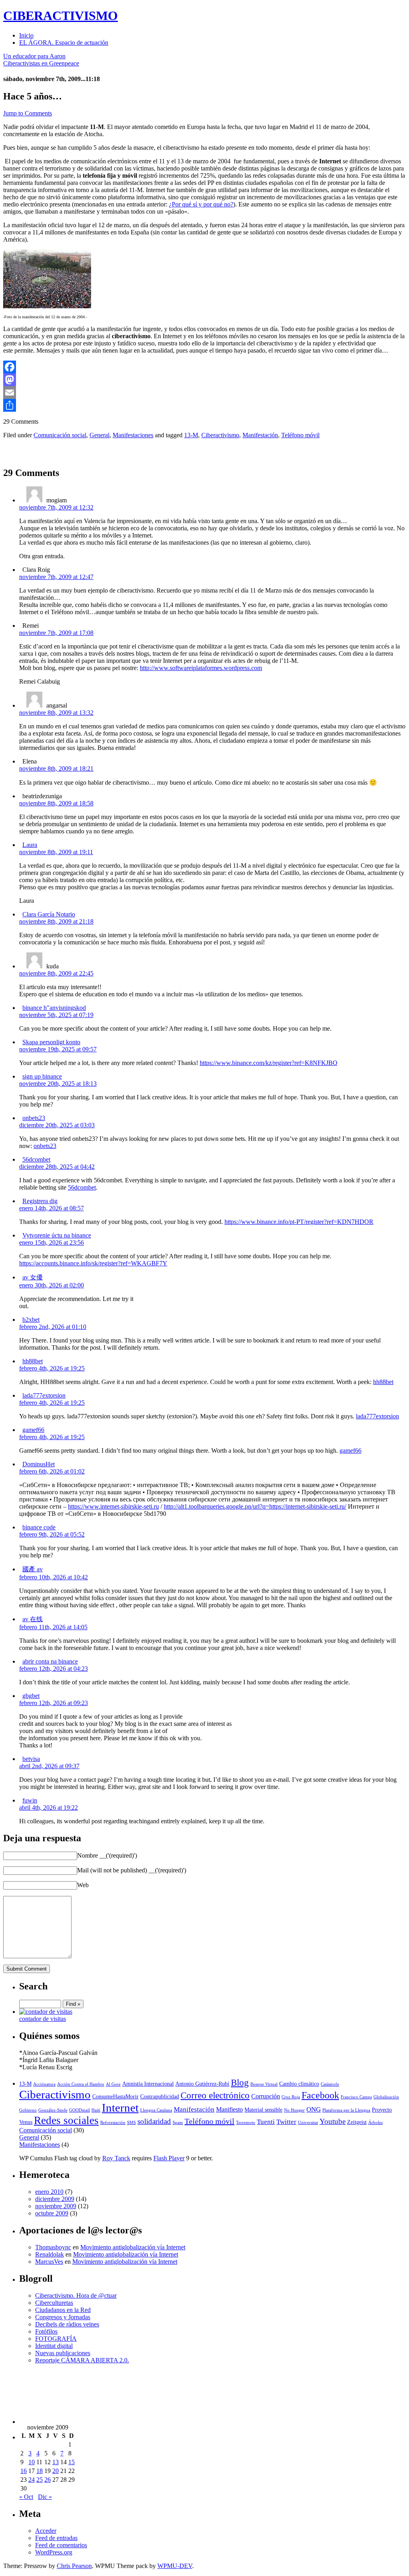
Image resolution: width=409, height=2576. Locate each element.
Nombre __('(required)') (107, 1855)
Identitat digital (54, 2346)
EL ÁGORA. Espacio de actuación (64, 43)
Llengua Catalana (156, 2110)
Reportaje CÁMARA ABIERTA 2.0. (82, 2360)
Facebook (320, 2095)
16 (24, 2471)
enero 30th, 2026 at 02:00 (52, 1285)
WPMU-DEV (175, 2566)
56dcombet (36, 1159)
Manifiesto (229, 2109)
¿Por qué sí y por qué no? (201, 204)
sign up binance (42, 1076)
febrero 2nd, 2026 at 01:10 (53, 1327)
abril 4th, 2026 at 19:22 (49, 1808)
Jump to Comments (28, 113)
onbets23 (34, 1118)
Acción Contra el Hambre (81, 2084)
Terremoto (246, 2123)
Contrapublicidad (160, 2097)
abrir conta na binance (50, 1661)
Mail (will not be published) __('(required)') (132, 1870)
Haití (96, 2110)
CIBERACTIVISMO (61, 16)
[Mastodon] (204, 380)
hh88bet (33, 1361)
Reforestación (113, 2123)
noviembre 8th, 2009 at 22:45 (56, 973)
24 (32, 2480)
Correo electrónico (215, 2095)
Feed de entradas (56, 2538)
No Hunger (294, 2110)
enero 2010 (49, 2192)
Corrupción (266, 2096)
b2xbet (31, 1320)
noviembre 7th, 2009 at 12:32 (56, 507)
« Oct (26, 2497)
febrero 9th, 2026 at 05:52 (52, 1534)
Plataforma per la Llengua (346, 2110)
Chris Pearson (74, 2566)
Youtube (333, 2121)
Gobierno (28, 2110)
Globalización (386, 2097)
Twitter (286, 2122)
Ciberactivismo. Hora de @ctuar (76, 2295)
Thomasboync (53, 2247)
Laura (30, 845)
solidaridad (154, 2121)
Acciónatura (44, 2084)
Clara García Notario (49, 914)
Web (83, 1885)
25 (40, 2480)
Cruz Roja (291, 2097)
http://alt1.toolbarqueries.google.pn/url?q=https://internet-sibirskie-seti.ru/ (255, 1506)
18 (40, 2471)
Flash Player (169, 2158)
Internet (120, 2108)
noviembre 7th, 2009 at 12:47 (56, 577)
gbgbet (31, 1696)
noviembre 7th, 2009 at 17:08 (56, 633)
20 (56, 2471)
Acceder (46, 2531)
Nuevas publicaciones (63, 2353)
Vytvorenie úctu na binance (57, 1235)
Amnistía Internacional (148, 2084)
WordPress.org (54, 2552)
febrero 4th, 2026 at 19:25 (52, 1368)
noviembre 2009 (56, 2206)
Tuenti (266, 2122)
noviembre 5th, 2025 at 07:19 (56, 1015)
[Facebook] (204, 367)
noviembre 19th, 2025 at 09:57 (58, 1049)
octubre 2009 (52, 2213)
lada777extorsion (44, 1395)
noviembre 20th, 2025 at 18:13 (58, 1084)
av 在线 (33, 1619)
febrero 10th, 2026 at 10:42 (54, 1577)
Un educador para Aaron (34, 56)
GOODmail (79, 2110)
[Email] (204, 393)
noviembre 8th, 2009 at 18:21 (56, 768)
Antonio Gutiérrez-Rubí (202, 2084)
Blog (240, 2082)
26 (48, 2480)
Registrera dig (40, 1201)
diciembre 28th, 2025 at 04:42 (57, 1167)
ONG (314, 2109)
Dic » (45, 2497)
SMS (131, 2123)
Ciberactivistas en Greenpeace (41, 63)
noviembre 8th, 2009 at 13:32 (56, 713)
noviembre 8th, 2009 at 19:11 (56, 852)
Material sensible (263, 2110)
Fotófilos (46, 2331)
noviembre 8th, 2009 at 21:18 (56, 921)
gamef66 (33, 1430)
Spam (178, 2123)
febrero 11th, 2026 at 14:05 (53, 1627)
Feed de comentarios (61, 2545)
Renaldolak (50, 2254)
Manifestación (260, 435)
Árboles (375, 2123)
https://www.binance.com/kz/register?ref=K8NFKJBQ (269, 1063)
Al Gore (113, 2084)
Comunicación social (60, 435)
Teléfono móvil (300, 435)
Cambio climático (299, 2084)
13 (56, 2462)
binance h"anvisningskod (54, 1008)
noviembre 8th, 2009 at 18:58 (56, 803)
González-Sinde (53, 2110)
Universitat (308, 2123)
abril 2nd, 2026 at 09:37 (49, 1766)
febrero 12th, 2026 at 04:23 (54, 1669)
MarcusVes (49, 2262)
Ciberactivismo (220, 435)
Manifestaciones (133, 435)
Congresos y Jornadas (63, 2317)
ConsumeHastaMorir (115, 2097)
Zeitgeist (357, 2122)
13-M (191, 435)
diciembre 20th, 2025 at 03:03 (57, 1125)
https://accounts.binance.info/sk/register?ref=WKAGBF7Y (93, 1263)
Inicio (26, 35)
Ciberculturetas (54, 2303)
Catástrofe (330, 2084)
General (99, 435)
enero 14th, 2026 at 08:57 (52, 1208)
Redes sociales (66, 2120)
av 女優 (33, 1277)
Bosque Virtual (264, 2084)
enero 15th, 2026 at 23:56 (52, 1242)
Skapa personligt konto (51, 1042)
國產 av (33, 1569)
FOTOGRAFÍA (56, 2339)
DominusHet (39, 1464)
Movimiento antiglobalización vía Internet (133, 2247)
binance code (39, 1527)
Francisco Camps (356, 2097)
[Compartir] (204, 405)
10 (32, 2462)
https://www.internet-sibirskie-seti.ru (113, 1506)
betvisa (31, 1759)
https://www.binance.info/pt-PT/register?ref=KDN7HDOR (299, 1222)
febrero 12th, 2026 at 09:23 (54, 1703)
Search (33, 1986)
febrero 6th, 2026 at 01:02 (52, 1471)
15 (71, 2462)
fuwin (30, 1800)
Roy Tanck (116, 2158)
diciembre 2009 (55, 2199)
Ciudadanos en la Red (63, 2310)
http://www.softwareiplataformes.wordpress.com (201, 668)
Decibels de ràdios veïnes (67, 2324)
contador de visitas (43, 2019)
